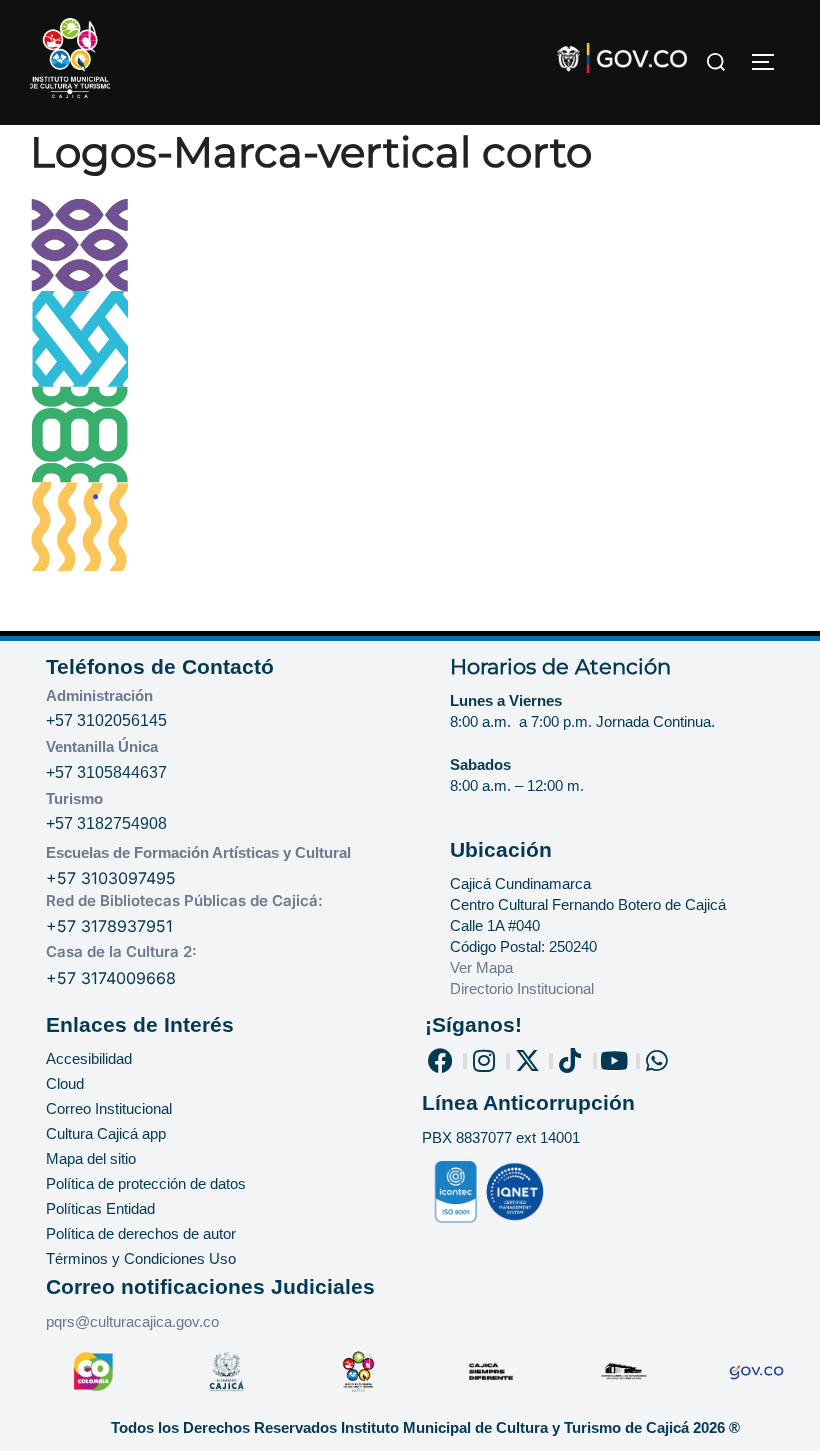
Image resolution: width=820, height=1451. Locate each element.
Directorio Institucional (524, 988)
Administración (99, 695)
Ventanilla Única (102, 746)
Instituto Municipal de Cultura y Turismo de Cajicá (515, 1427)
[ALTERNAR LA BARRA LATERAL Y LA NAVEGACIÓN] (770, 62)
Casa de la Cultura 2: (121, 951)
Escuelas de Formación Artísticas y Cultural (198, 852)
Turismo (74, 798)
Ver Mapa (481, 967)
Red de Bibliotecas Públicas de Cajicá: (184, 900)
